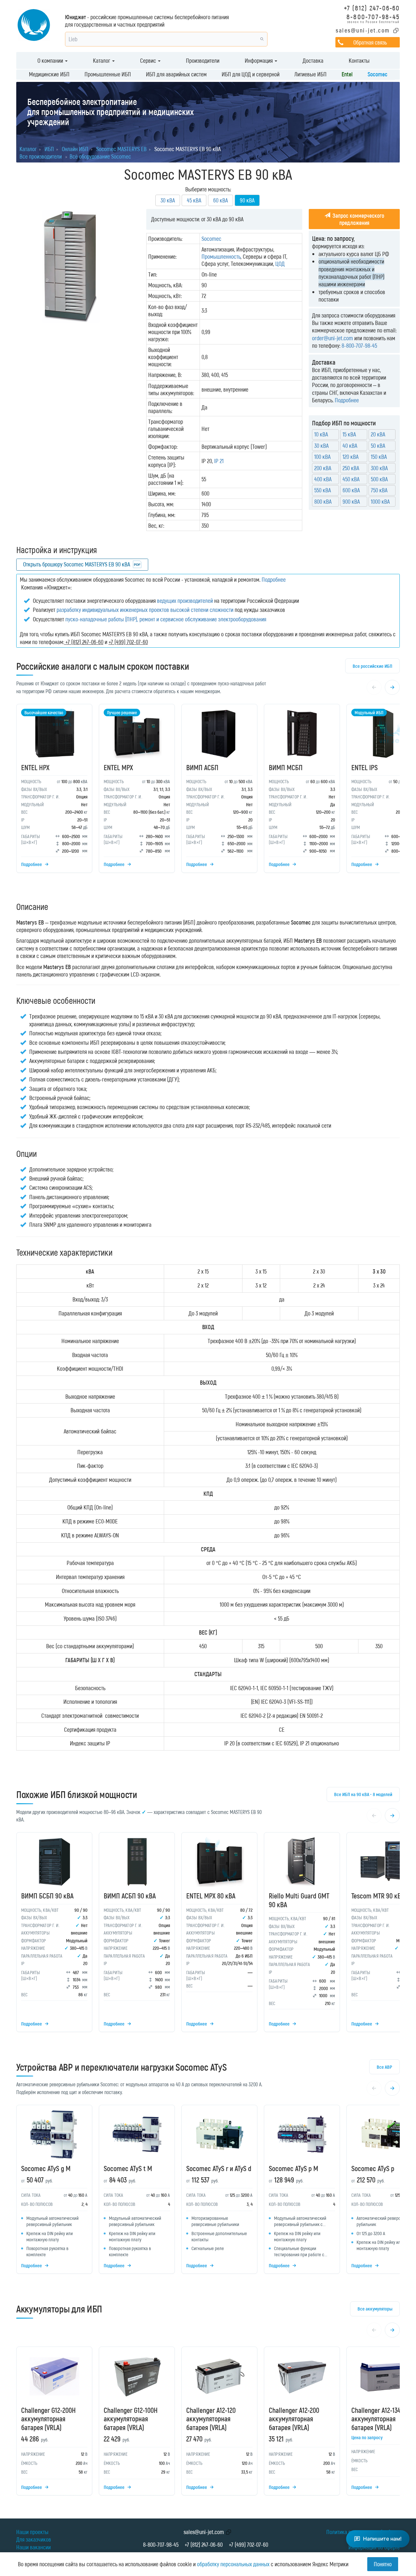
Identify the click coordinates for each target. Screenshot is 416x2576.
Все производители (41, 156)
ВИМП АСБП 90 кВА (130, 1896)
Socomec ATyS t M (128, 2168)
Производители (203, 60)
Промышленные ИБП (108, 74)
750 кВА (379, 490)
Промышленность (221, 256)
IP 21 (219, 461)
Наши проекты (32, 2532)
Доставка (313, 60)
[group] (208, 790)
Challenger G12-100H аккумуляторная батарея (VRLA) (131, 2419)
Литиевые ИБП (311, 74)
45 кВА (194, 200)
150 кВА (379, 457)
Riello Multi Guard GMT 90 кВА (299, 1900)
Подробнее (347, 400)
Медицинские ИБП (49, 74)
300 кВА (379, 468)
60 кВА (221, 200)
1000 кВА (380, 501)
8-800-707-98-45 (373, 16)
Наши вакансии (33, 2547)
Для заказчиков (34, 2539)
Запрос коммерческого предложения (358, 219)
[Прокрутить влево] (374, 687)
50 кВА (378, 446)
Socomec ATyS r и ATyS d (219, 2168)
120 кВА (351, 457)
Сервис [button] (149, 60)
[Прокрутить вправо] (392, 687)
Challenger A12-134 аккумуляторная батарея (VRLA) (376, 2419)
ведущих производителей (185, 601)
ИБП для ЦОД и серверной (251, 74)
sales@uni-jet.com (363, 30)
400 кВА (323, 479)
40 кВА (350, 446)
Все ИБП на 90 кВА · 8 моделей (363, 1794)
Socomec (377, 74)
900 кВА (351, 501)
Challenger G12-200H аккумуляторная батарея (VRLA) (48, 2419)
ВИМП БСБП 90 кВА (47, 1896)
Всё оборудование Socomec (100, 156)
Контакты (359, 60)
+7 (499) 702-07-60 (248, 2544)
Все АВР (384, 2067)
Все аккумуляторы (375, 2309)
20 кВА (378, 434)
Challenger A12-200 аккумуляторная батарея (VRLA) (294, 2419)
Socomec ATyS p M (293, 2168)
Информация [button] (259, 60)
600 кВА (351, 490)
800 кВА (323, 501)
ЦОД (280, 264)
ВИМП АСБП (202, 767)
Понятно (383, 2564)
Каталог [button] (102, 60)
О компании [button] (51, 60)
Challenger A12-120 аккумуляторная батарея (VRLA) (211, 2419)
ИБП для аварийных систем (176, 74)
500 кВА (379, 479)
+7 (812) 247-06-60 (372, 8)
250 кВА (351, 468)
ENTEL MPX (118, 767)
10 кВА (321, 434)
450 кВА (351, 479)
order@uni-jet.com (332, 338)
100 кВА (322, 457)
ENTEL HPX (35, 767)
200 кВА (323, 468)
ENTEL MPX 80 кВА (211, 1896)
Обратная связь (370, 42)
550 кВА (323, 490)
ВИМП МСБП (286, 767)
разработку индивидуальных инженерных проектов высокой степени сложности (145, 610)
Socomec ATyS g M (46, 2168)
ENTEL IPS (364, 767)
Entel (347, 74)
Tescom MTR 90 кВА (378, 1896)
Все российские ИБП (372, 666)
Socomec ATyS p (373, 2168)
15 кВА (349, 434)
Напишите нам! (382, 2539)
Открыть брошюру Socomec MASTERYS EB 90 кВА (77, 564)
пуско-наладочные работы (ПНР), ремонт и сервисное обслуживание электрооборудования (166, 619)
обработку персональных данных (233, 2564)
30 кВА (168, 200)
